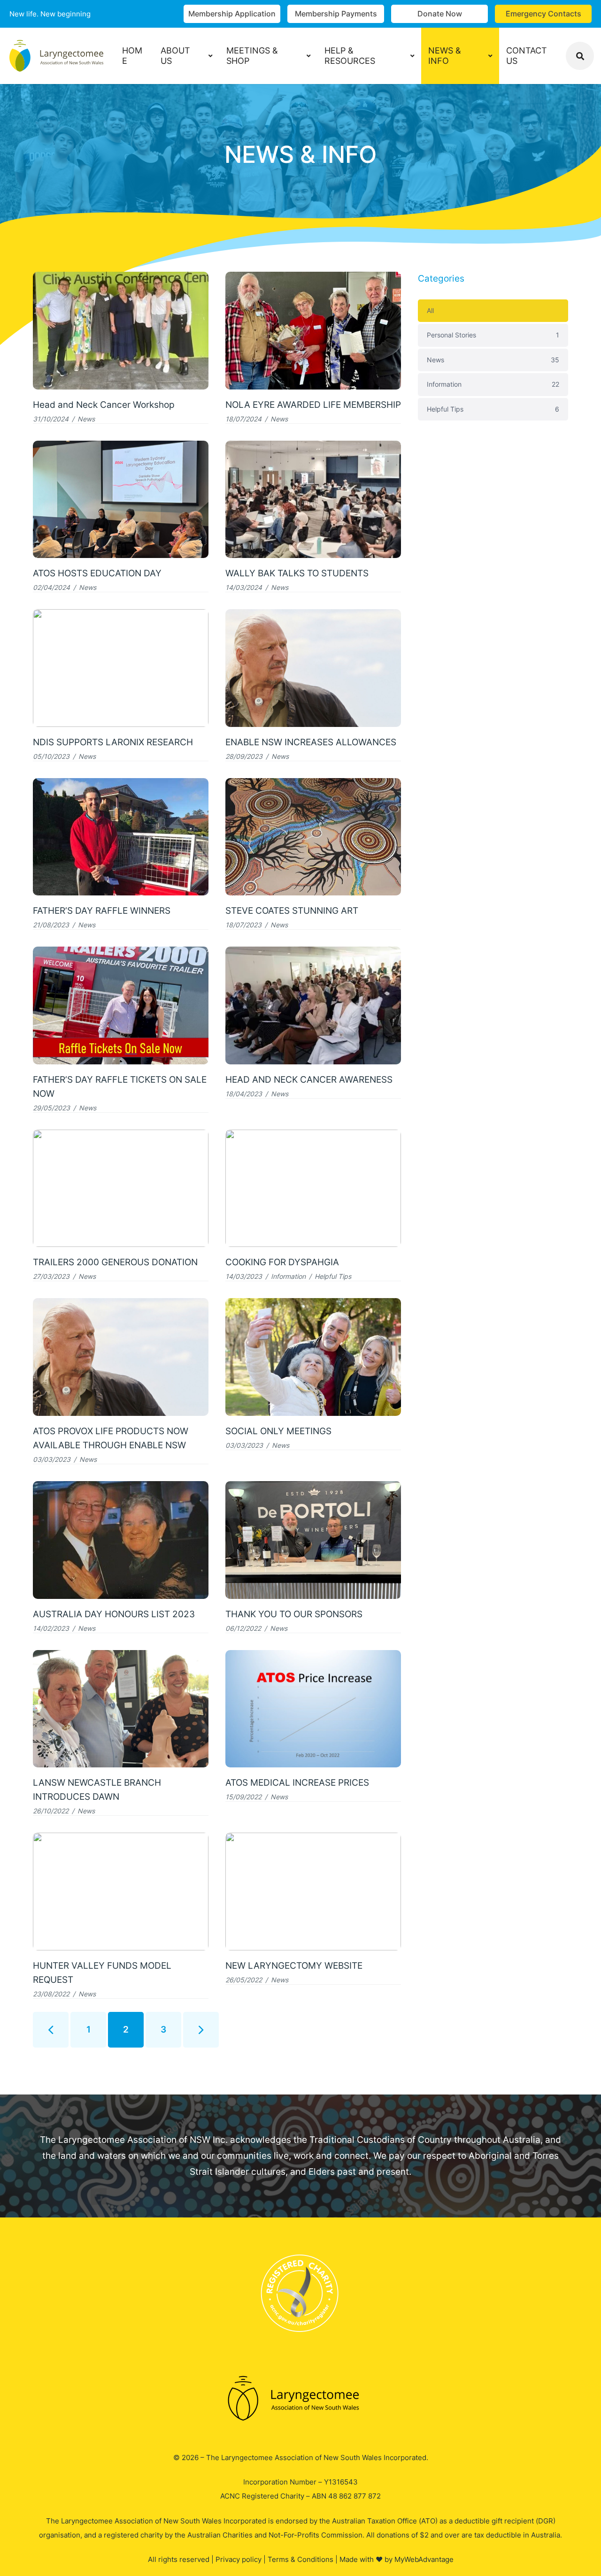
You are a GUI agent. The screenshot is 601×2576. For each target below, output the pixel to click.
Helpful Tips (333, 1276)
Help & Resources (350, 56)
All (430, 310)
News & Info (445, 56)
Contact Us (527, 56)
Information (288, 1276)
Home (132, 56)
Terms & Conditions (300, 2559)
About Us (175, 56)
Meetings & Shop (252, 56)
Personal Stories (493, 335)
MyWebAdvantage (424, 2559)
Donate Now (440, 14)
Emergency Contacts (543, 14)
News (86, 419)
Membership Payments (336, 14)
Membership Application (232, 14)
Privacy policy (239, 2559)
